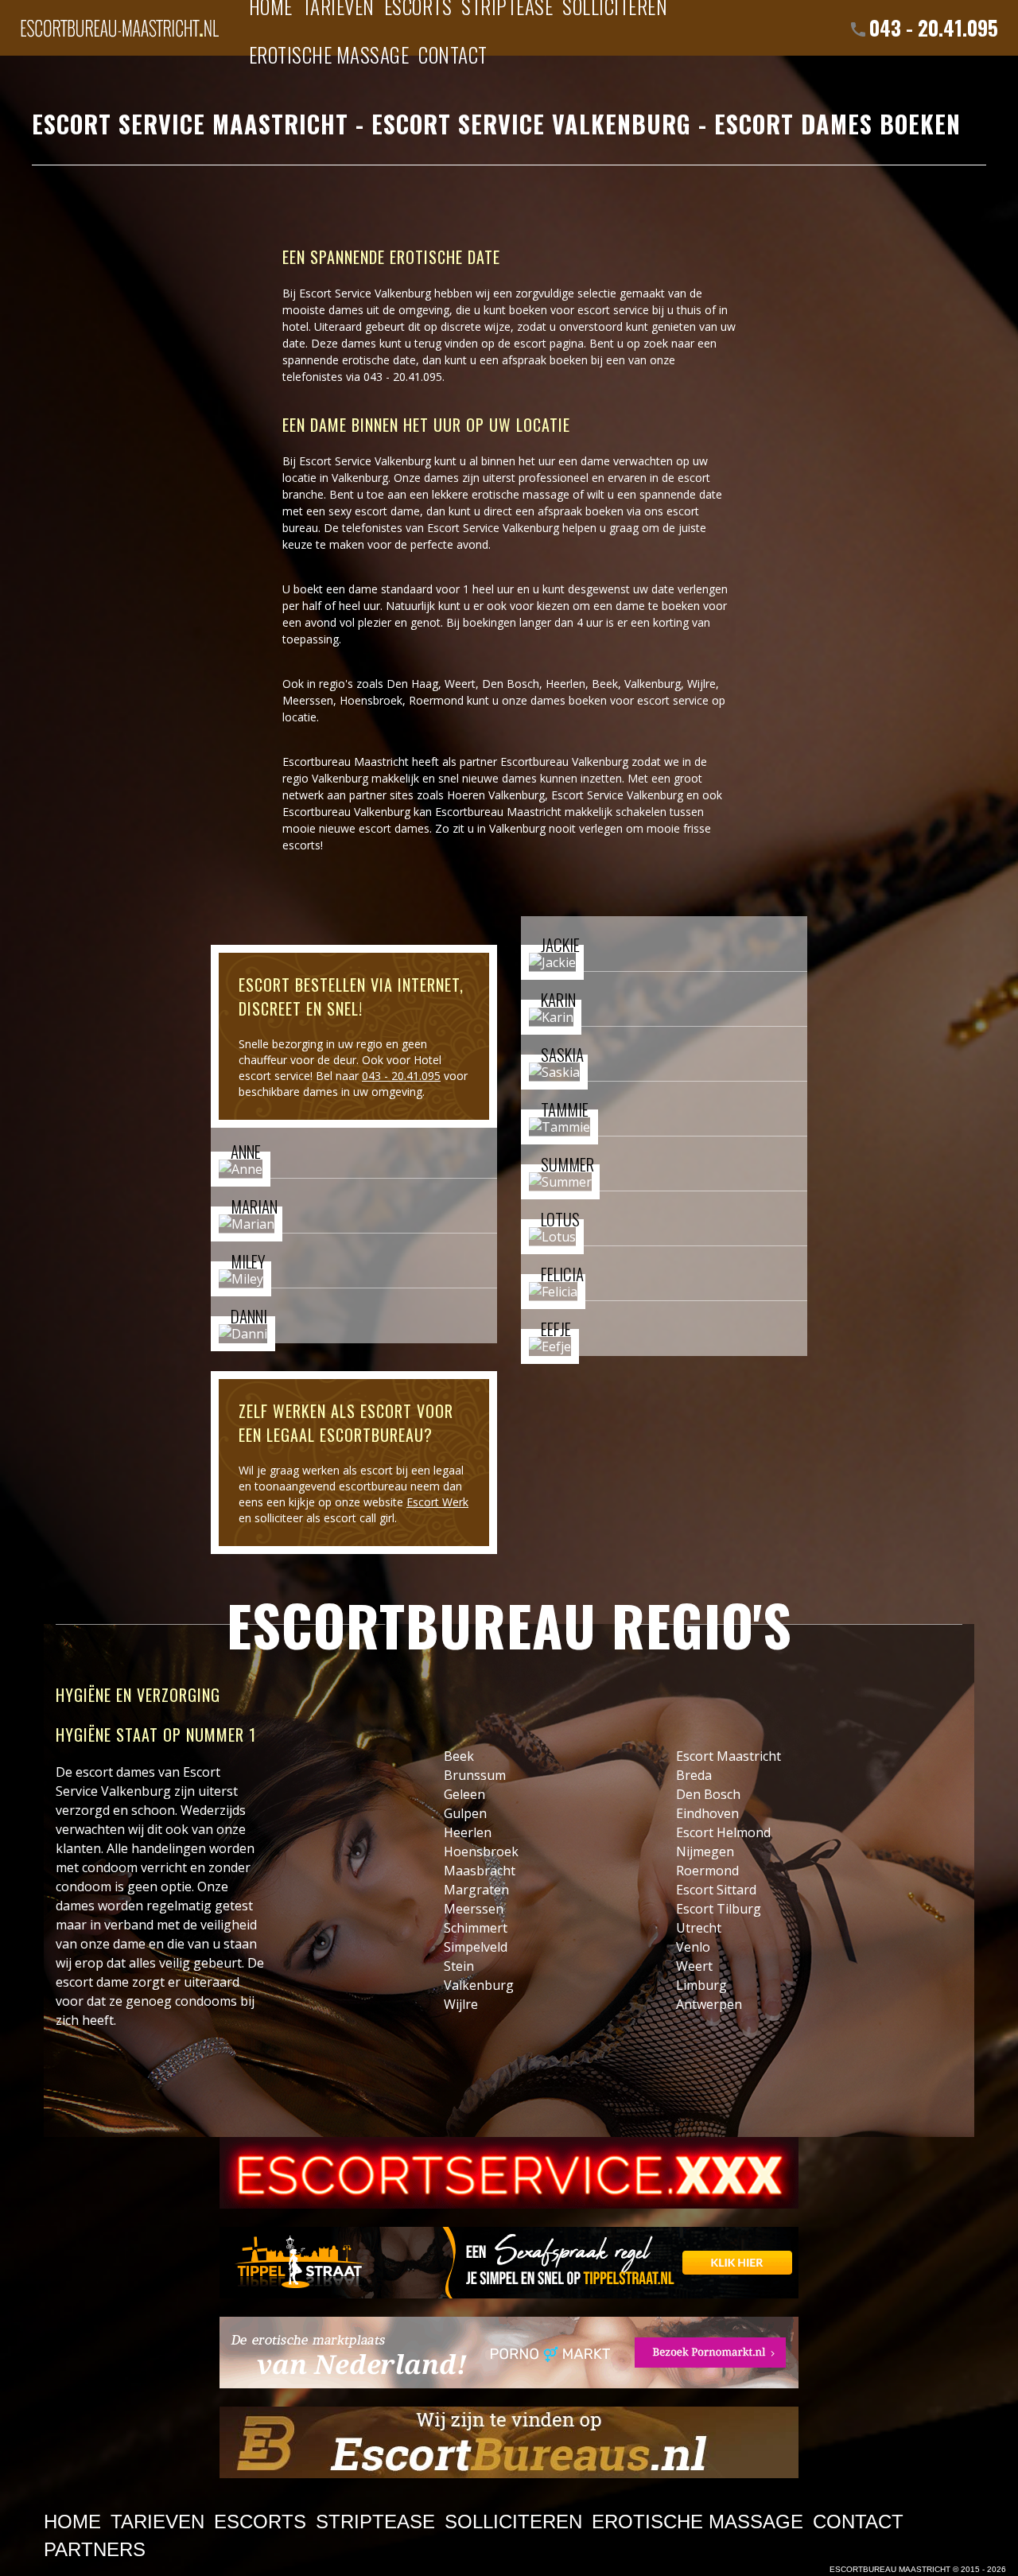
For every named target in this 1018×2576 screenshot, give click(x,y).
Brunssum (475, 1775)
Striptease (375, 2522)
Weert (460, 684)
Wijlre (701, 684)
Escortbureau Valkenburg (564, 762)
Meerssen (308, 700)
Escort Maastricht (729, 1756)
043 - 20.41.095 (934, 27)
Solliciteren (513, 2522)
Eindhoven (707, 1813)
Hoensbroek (371, 700)
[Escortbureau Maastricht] (119, 20)
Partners (95, 2549)
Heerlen (565, 684)
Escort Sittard (716, 1890)
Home (72, 2522)
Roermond (436, 700)
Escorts (260, 2522)
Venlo (693, 1947)
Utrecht (699, 1928)
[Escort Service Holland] (509, 2173)
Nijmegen (705, 1851)
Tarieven (157, 2522)
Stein (459, 1966)
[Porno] (509, 2353)
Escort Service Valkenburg (617, 795)
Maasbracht (480, 1871)
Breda (694, 1775)
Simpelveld (476, 1947)
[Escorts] (509, 2263)
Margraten (476, 1890)
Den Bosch (708, 1794)
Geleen (464, 1794)
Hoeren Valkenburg (496, 795)
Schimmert (476, 1928)
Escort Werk (437, 1502)
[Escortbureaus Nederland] (509, 2442)
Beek (605, 684)
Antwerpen (709, 2004)
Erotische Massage (329, 54)
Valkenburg (479, 1985)
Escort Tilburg (719, 1909)
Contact (453, 54)
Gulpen (465, 1813)
